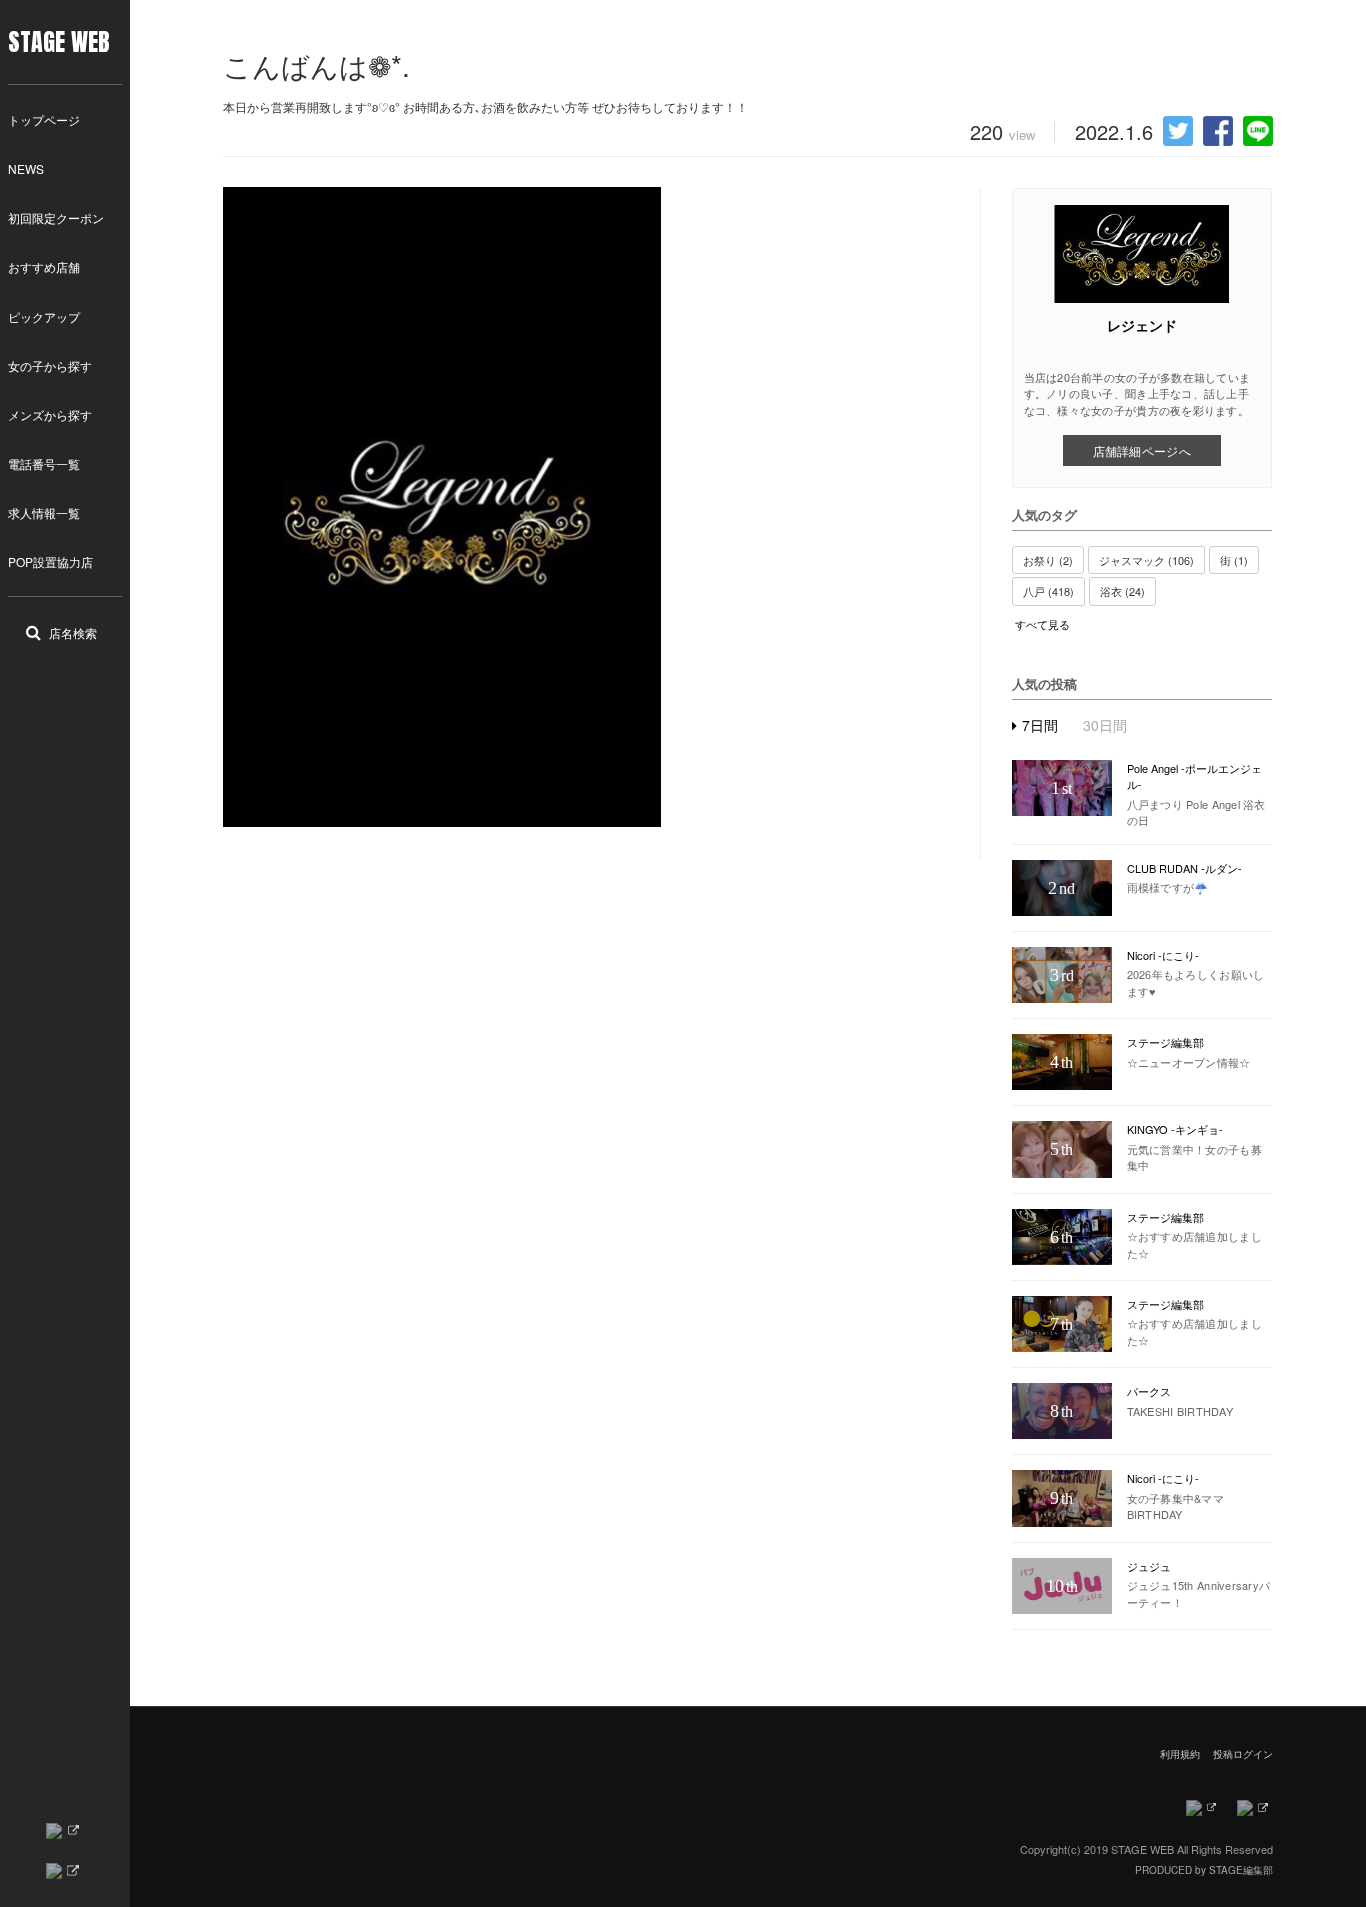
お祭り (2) (1048, 560)
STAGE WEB (59, 42)
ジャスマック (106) (1146, 560)
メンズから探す (50, 414)
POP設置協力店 (50, 561)
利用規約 (1180, 1754)
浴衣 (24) (1122, 591)
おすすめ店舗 (44, 266)
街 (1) (1234, 560)
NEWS (26, 168)
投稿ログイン (1243, 1754)
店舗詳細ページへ (1142, 450)
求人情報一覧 (44, 512)
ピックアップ (44, 316)
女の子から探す (50, 365)
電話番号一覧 (44, 463)
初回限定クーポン (56, 217)
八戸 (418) (1048, 591)
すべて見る (1042, 624)
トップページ (44, 119)
